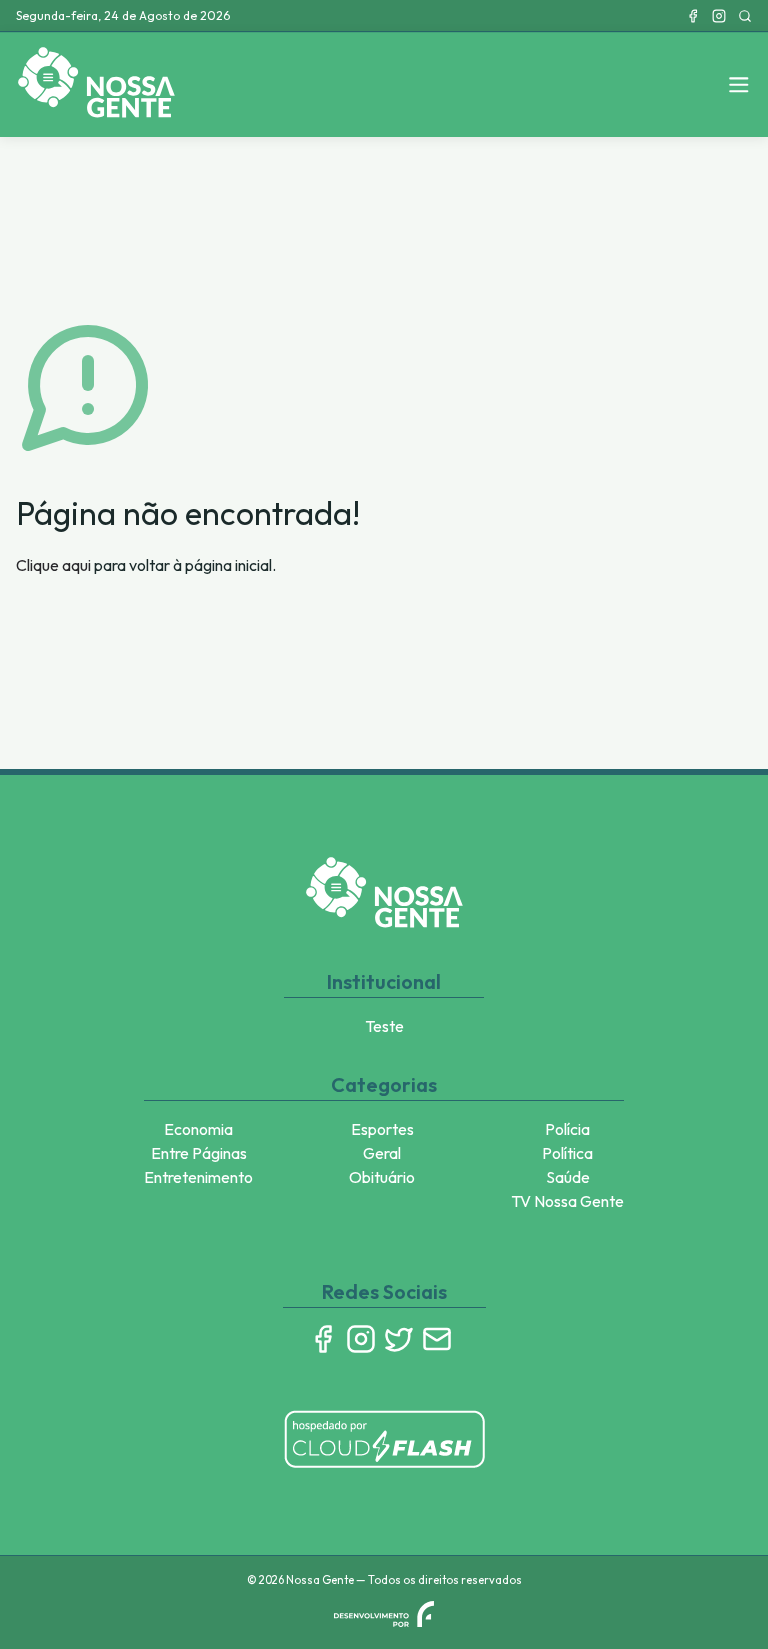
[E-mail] (437, 1339)
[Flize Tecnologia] (384, 1614)
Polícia (567, 1129)
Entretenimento (198, 1177)
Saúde (568, 1177)
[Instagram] (719, 16)
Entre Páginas (199, 1153)
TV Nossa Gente (567, 1201)
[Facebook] (693, 16)
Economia (198, 1129)
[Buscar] (745, 16)
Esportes (382, 1129)
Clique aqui (53, 565)
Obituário (382, 1177)
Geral (382, 1153)
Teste (384, 1026)
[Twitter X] (399, 1339)
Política (567, 1153)
